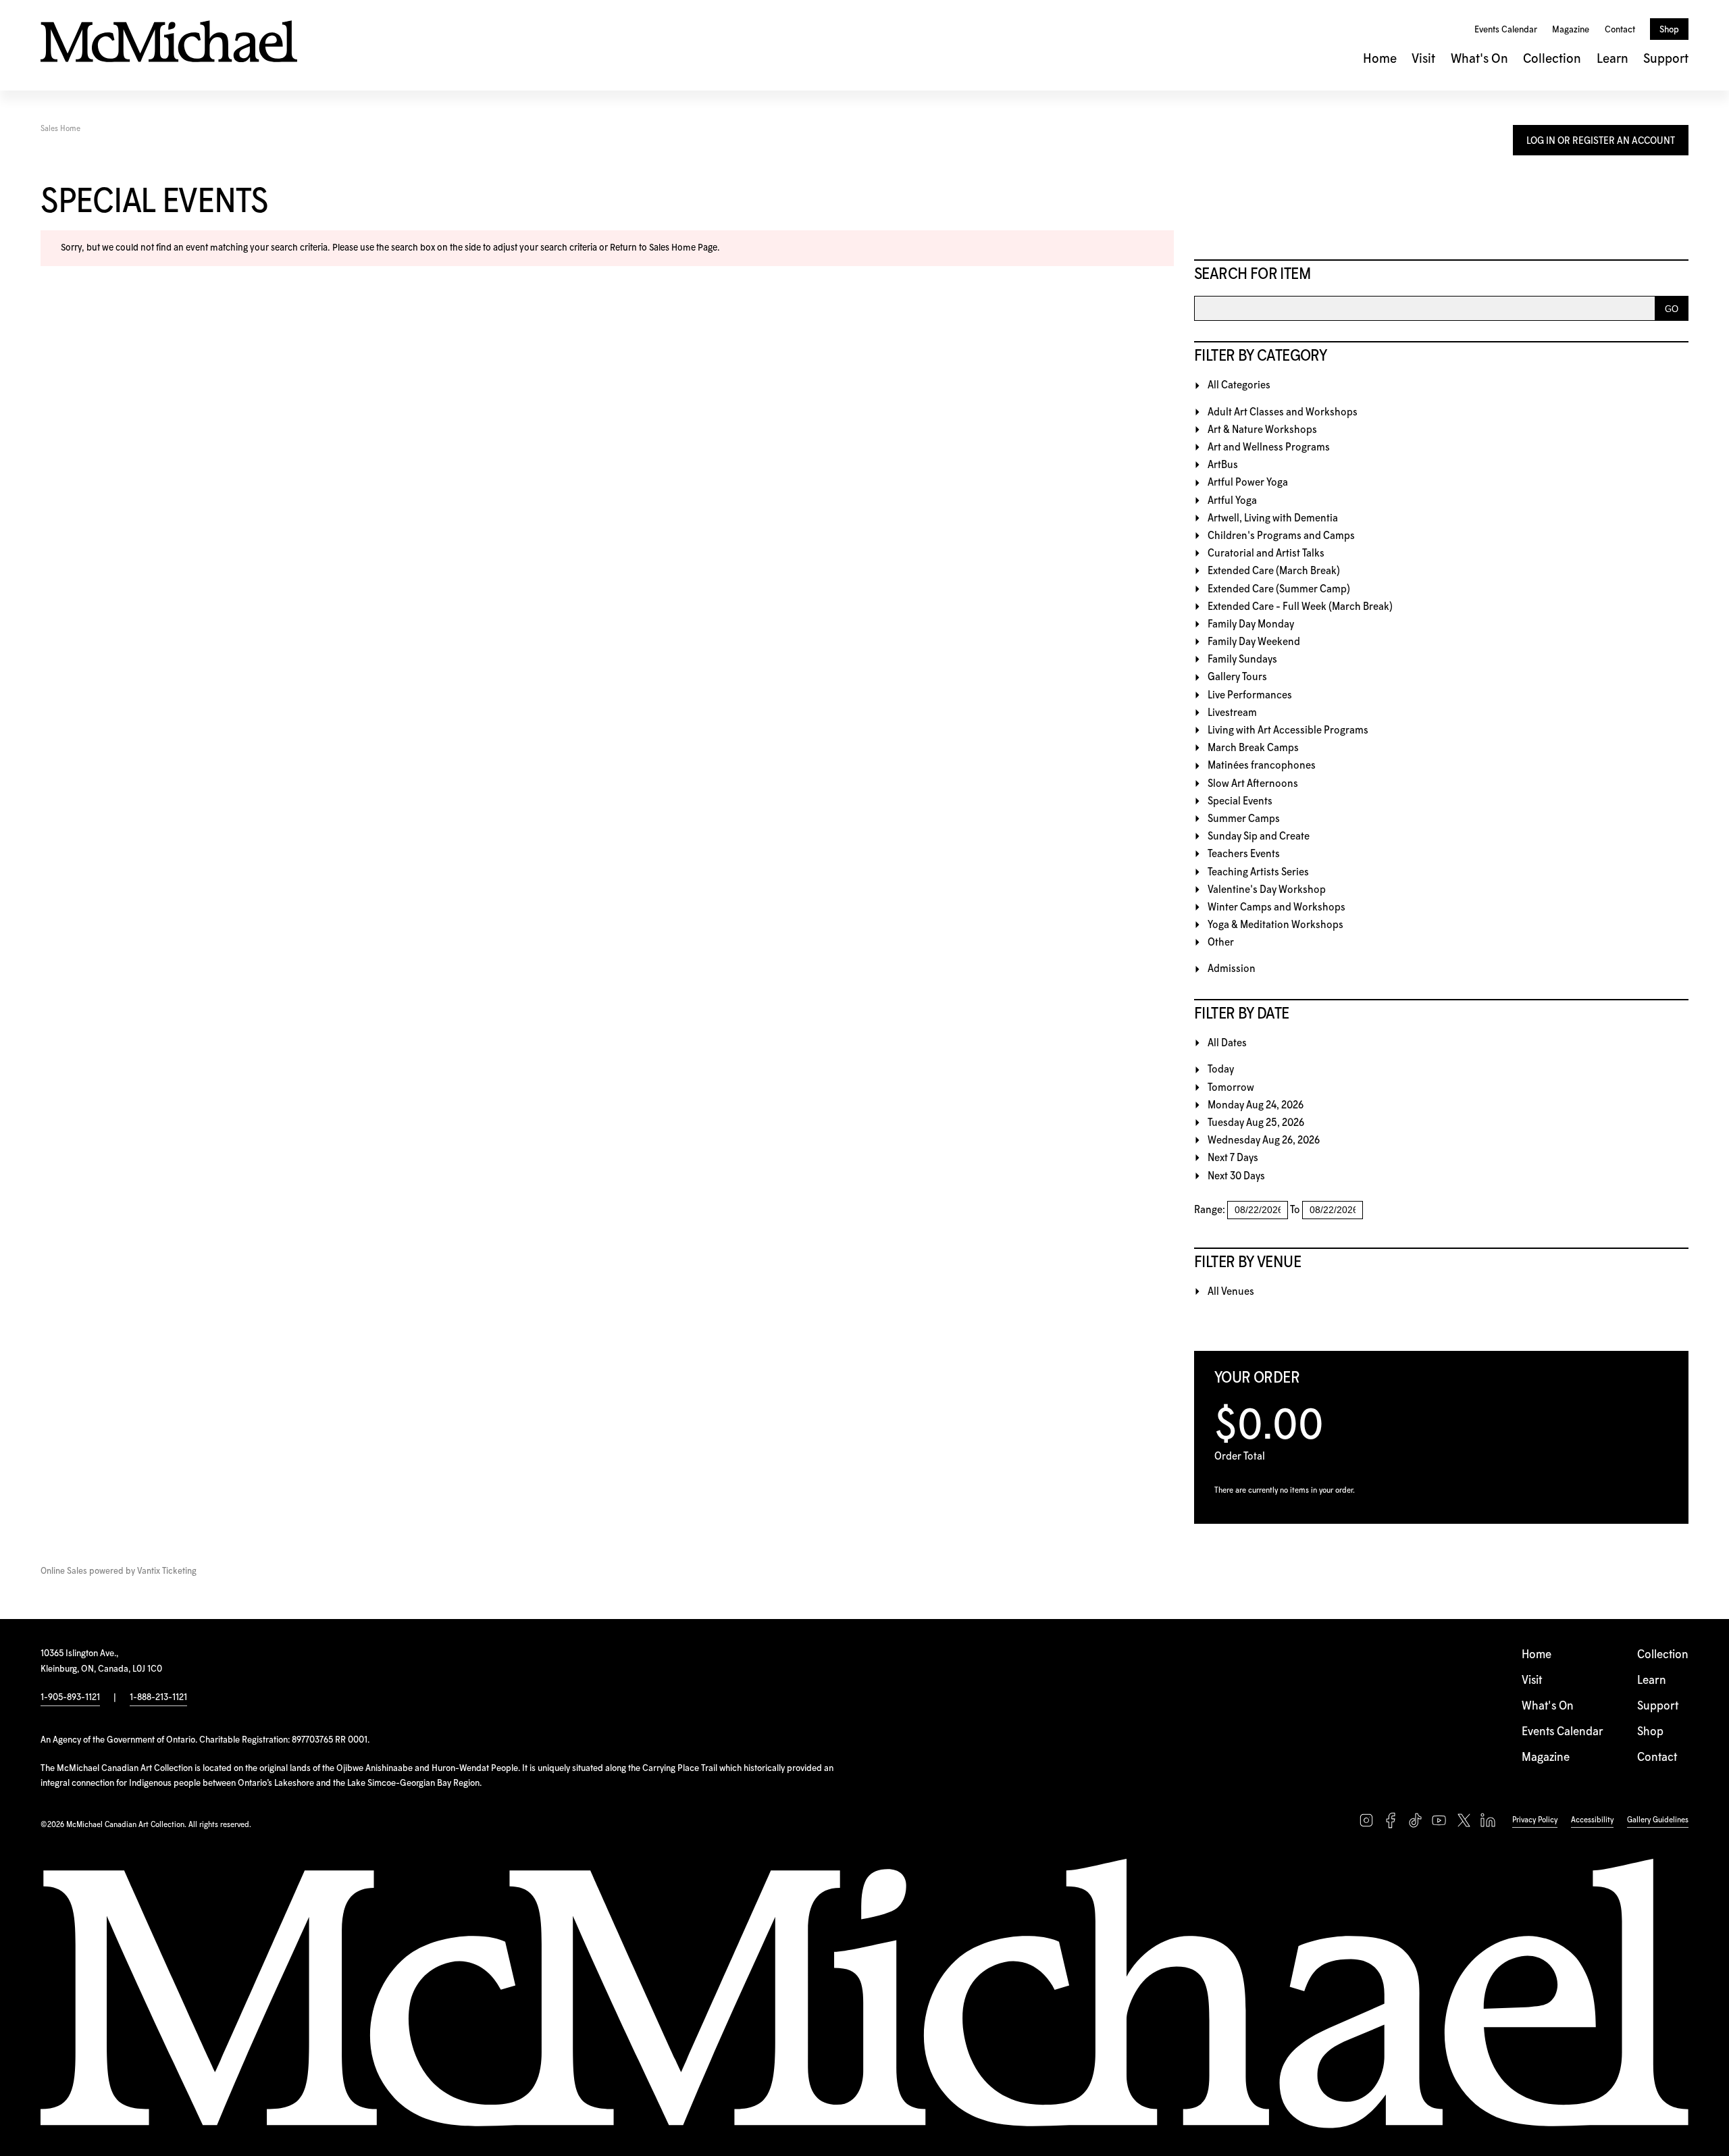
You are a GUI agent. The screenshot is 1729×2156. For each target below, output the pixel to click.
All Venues (1231, 1292)
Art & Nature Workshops (1262, 430)
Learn (1612, 59)
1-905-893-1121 (70, 1697)
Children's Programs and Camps (1281, 536)
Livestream (1232, 713)
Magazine (1571, 30)
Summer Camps (1244, 819)
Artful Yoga (1232, 501)
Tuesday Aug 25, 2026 (1256, 1123)
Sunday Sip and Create (1259, 837)
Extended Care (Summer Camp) (1279, 589)
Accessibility (1592, 1820)
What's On (1479, 59)
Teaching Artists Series (1258, 872)
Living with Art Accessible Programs (1288, 730)
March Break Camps (1253, 748)
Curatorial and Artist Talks (1266, 554)
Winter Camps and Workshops (1276, 907)
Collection (1552, 59)
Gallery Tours (1237, 677)
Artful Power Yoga (1248, 483)
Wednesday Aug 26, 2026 (1264, 1140)
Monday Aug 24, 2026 (1256, 1105)
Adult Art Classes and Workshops (1283, 412)
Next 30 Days (1236, 1176)
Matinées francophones (1262, 766)
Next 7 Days (1233, 1158)
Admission (1232, 969)
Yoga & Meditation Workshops (1275, 925)
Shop (1669, 30)
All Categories (1239, 385)
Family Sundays (1242, 660)
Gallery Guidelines (1658, 1820)
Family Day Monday (1251, 624)
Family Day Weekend (1254, 642)
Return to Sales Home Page (664, 248)
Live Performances (1250, 695)
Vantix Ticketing (167, 1571)
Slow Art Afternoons (1253, 784)
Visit (1423, 59)
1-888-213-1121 (158, 1697)
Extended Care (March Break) (1274, 571)
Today (1221, 1070)
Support (1666, 59)
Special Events (1240, 801)
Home (1380, 59)
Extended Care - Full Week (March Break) (1300, 607)
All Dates (1227, 1043)
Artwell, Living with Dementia (1273, 518)
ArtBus (1223, 465)
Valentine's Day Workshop (1267, 890)
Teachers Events (1244, 854)
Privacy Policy (1535, 1820)
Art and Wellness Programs (1269, 447)
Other (1221, 943)
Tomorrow (1231, 1088)
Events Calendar (1506, 30)
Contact (1620, 30)
